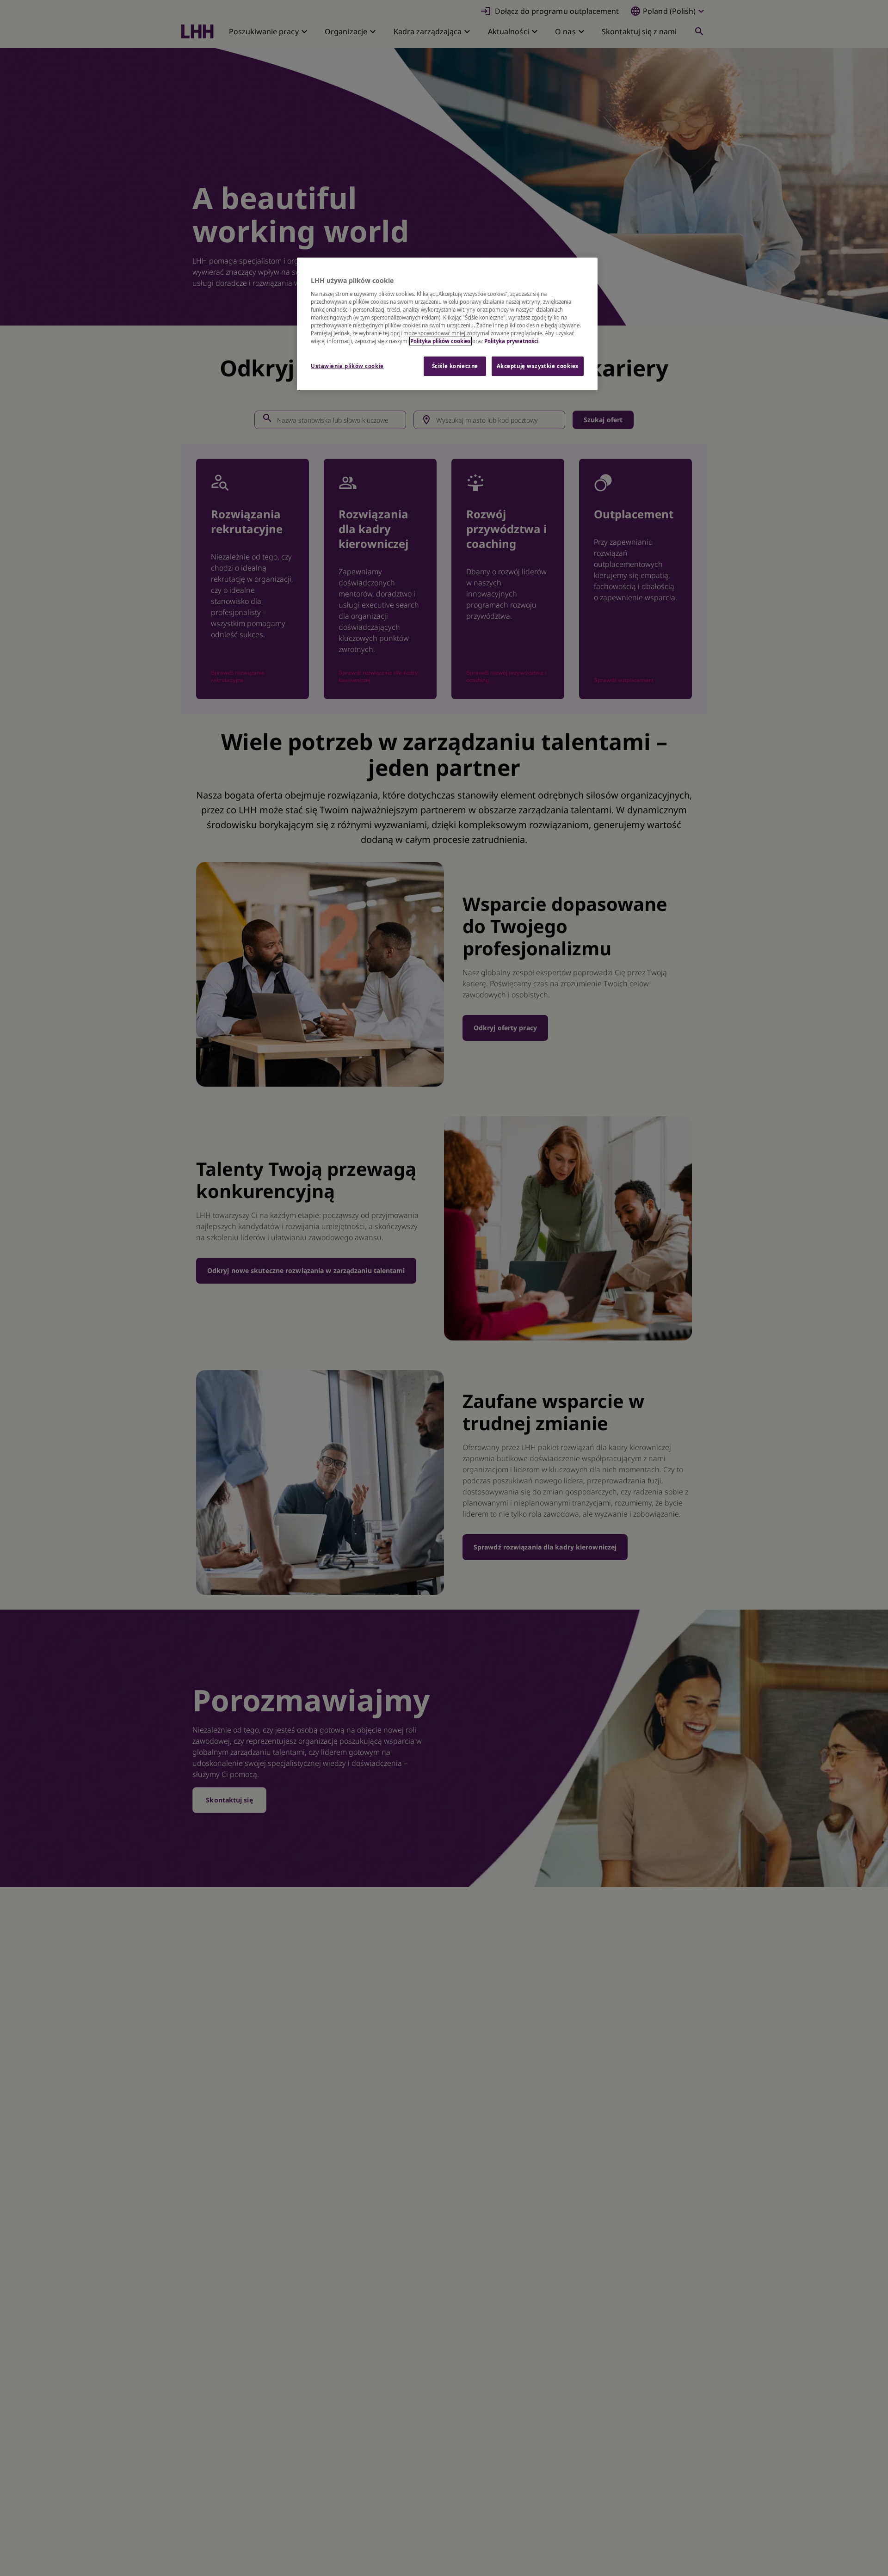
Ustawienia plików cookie (347, 366)
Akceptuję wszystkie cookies (538, 366)
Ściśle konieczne (455, 366)
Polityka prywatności (511, 341)
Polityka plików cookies (441, 341)
